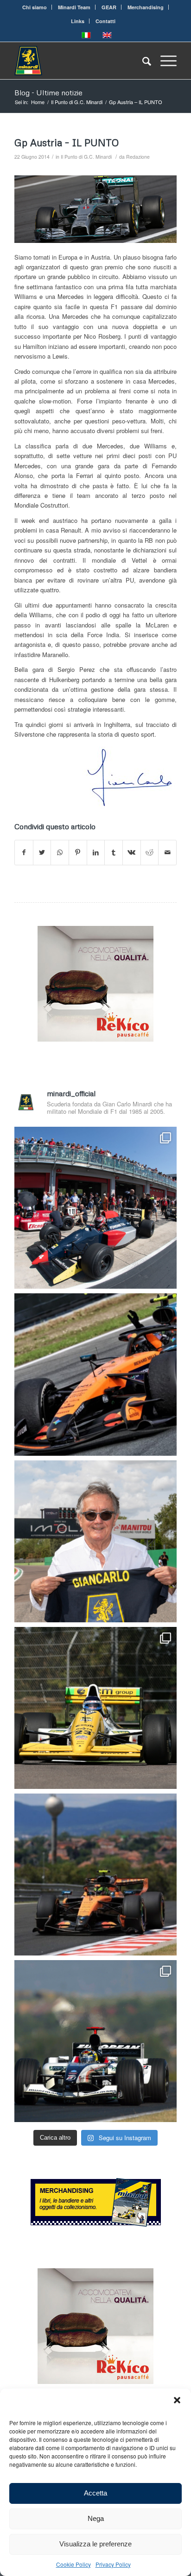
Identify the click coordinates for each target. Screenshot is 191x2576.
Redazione (138, 157)
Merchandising (146, 7)
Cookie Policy (73, 2564)
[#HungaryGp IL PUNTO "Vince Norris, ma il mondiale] (95, 1875)
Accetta (95, 2493)
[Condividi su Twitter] (42, 852)
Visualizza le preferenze (95, 2544)
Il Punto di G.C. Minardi (86, 157)
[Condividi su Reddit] (150, 852)
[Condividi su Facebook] (24, 852)
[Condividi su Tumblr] (114, 852)
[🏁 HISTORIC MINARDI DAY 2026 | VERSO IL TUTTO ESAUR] (95, 1708)
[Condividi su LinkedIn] (96, 852)
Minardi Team (74, 7)
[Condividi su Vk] (132, 852)
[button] (177, 2400)
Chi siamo (35, 7)
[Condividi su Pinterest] (78, 852)
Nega (96, 2518)
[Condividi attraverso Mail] (167, 852)
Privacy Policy (113, 2564)
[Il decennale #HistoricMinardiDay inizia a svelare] (95, 1208)
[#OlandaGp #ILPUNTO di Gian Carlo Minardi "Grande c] (95, 1374)
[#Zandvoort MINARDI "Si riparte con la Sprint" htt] (95, 1541)
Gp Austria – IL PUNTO (67, 143)
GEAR (109, 7)
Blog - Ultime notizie (48, 93)
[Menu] (164, 61)
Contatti (105, 21)
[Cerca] (142, 61)
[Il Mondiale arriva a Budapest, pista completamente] (95, 2041)
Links (78, 21)
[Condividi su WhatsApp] (60, 852)
